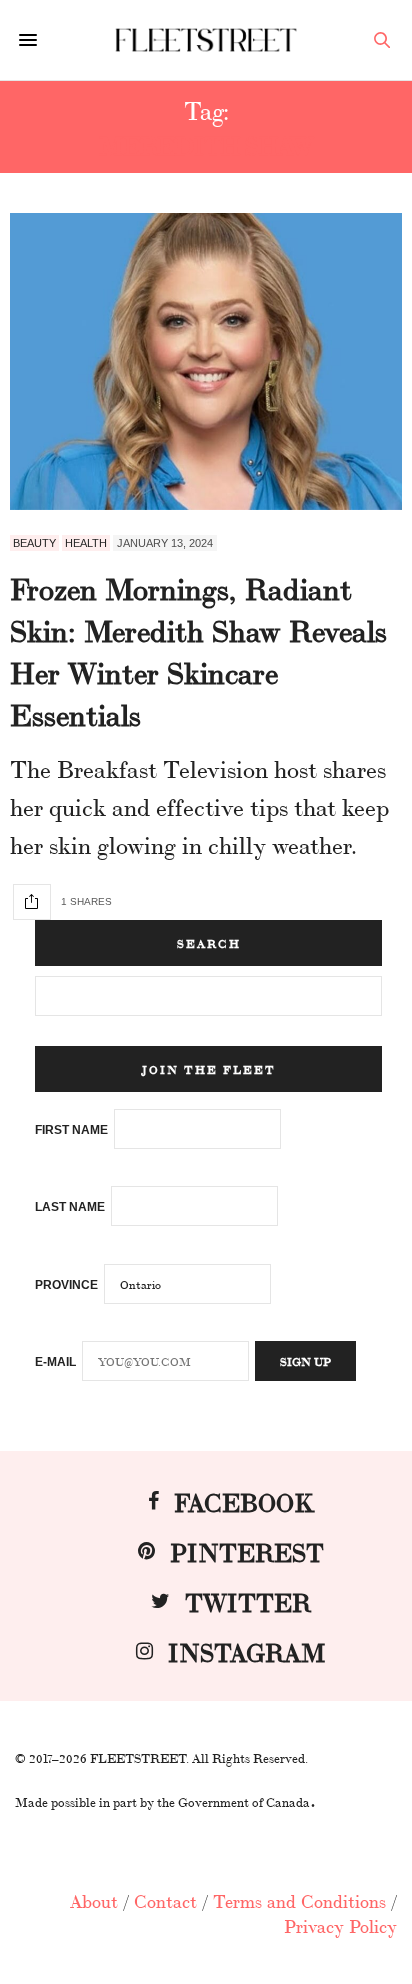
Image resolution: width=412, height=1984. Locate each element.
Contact (165, 1900)
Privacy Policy (340, 1925)
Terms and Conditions (299, 1900)
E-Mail (55, 1362)
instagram (247, 1650)
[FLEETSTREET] (206, 39)
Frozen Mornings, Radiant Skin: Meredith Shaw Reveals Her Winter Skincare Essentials (198, 650)
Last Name (70, 1207)
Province (66, 1285)
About (94, 1900)
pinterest (247, 1550)
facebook (244, 1500)
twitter (248, 1600)
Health (86, 543)
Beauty (34, 543)
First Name (71, 1130)
